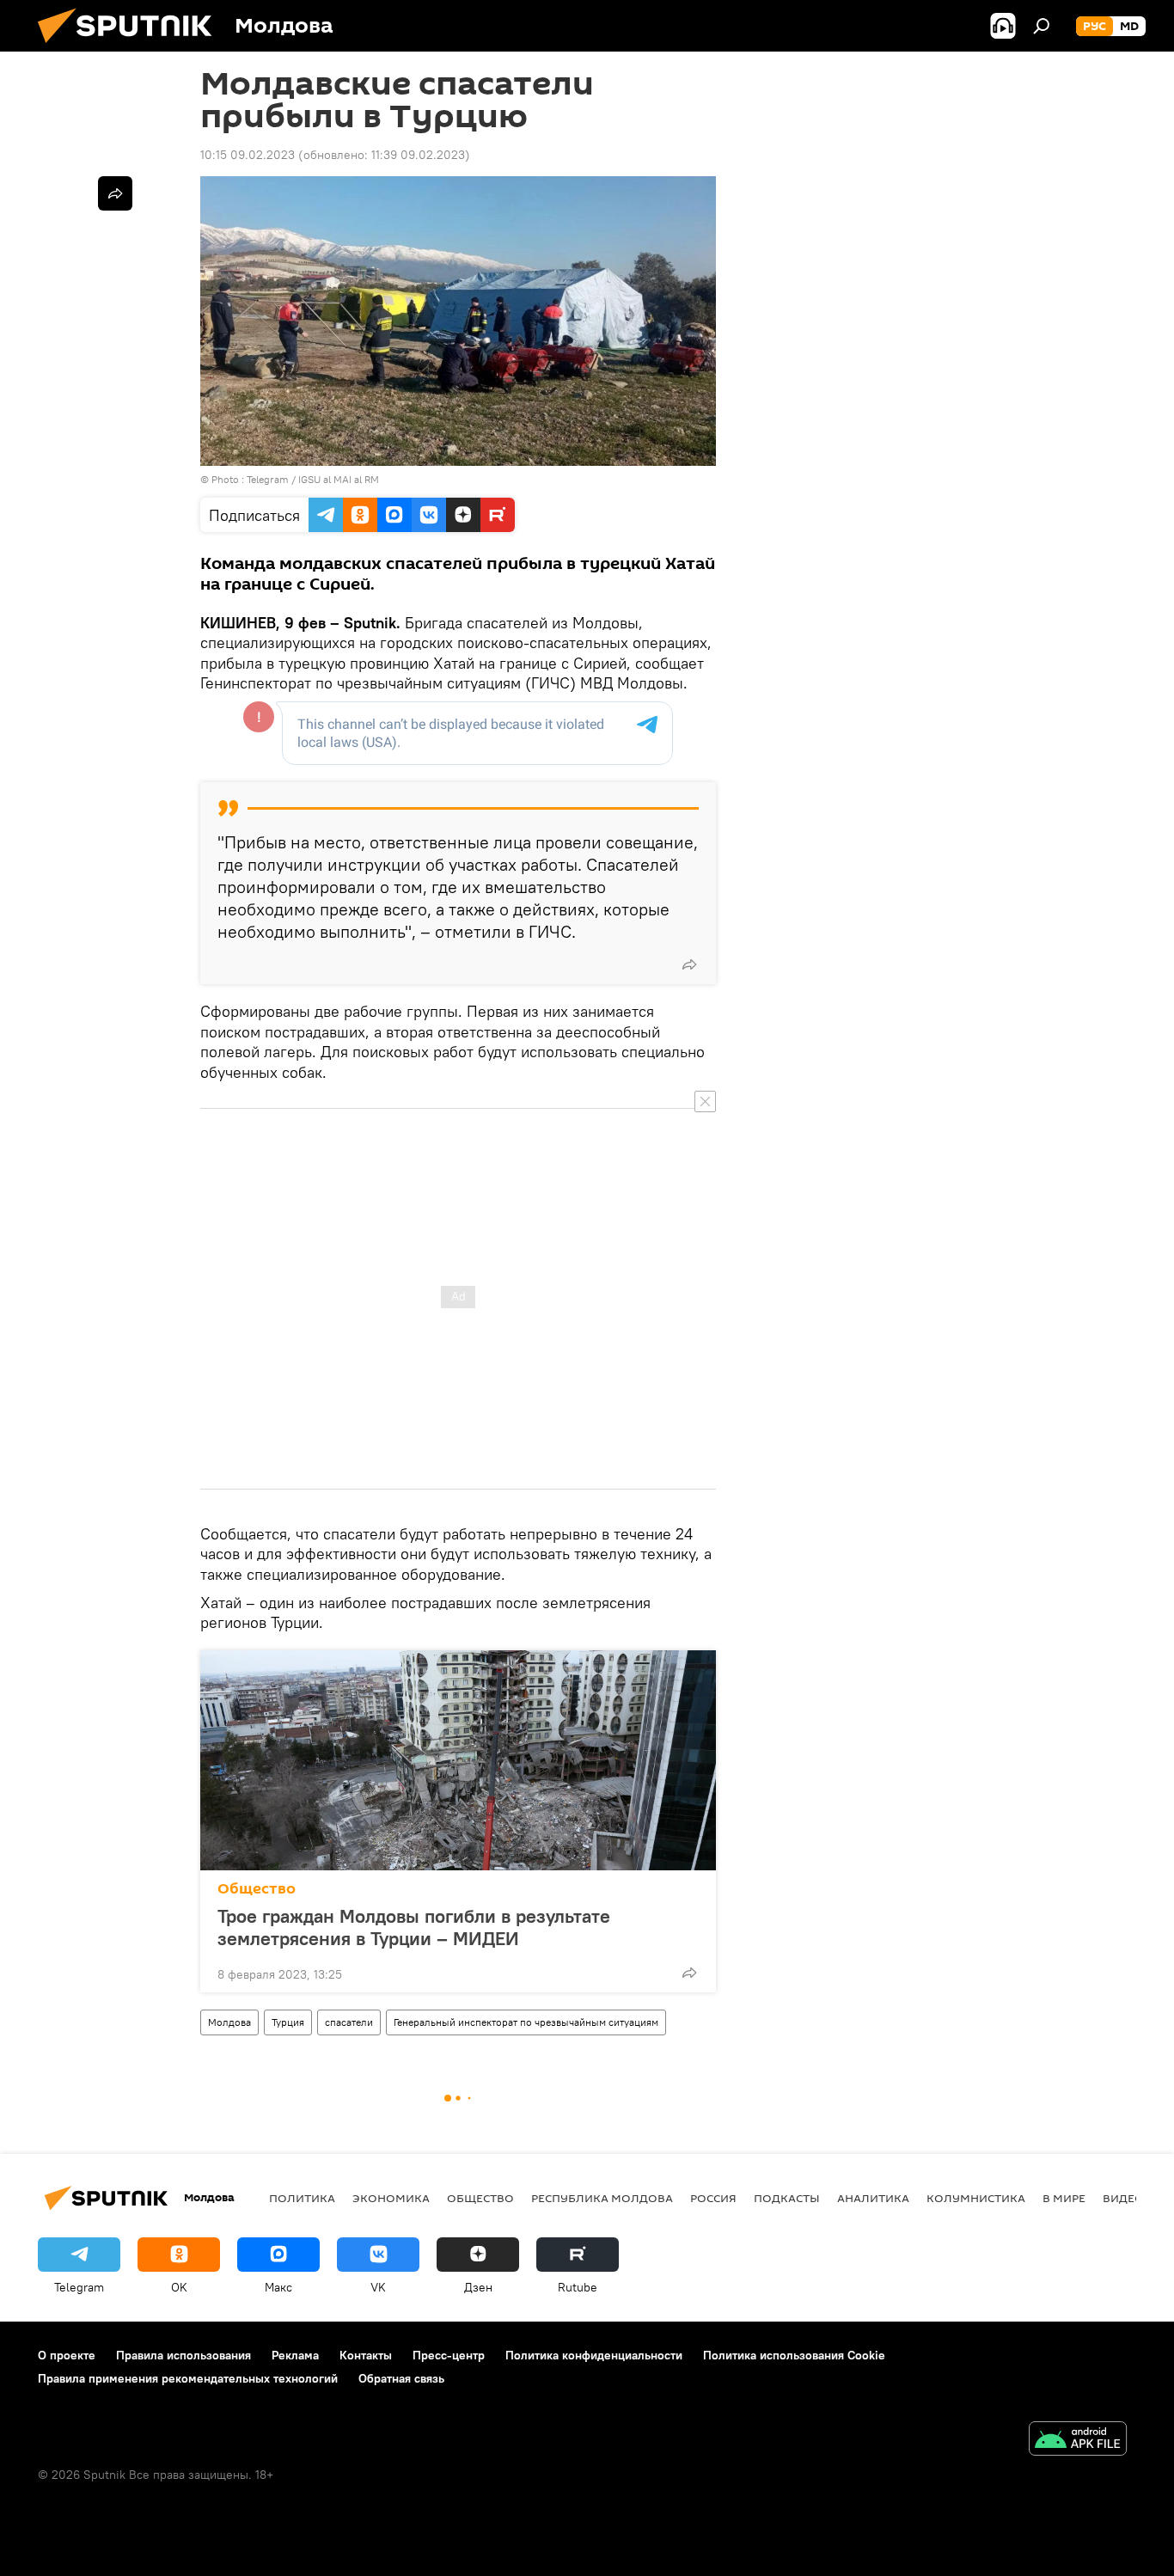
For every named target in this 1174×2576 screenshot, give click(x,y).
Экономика (391, 2198)
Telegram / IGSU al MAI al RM (313, 479)
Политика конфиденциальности (594, 2355)
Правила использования (183, 2355)
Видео (1123, 2198)
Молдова (229, 2022)
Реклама (295, 2355)
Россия (713, 2198)
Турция (288, 2022)
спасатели (349, 2022)
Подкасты (787, 2198)
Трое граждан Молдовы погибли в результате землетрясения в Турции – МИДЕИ (414, 1927)
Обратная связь (401, 2378)
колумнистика (976, 2198)
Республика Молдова (602, 2198)
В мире (1064, 2198)
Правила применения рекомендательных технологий (188, 2378)
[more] (689, 964)
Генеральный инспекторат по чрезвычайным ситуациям (526, 2022)
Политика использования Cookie (794, 2355)
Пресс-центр (449, 2355)
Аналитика (873, 2198)
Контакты (366, 2355)
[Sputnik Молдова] (131, 47)
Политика (302, 2198)
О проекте (67, 2355)
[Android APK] (1078, 2441)
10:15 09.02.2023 (248, 155)
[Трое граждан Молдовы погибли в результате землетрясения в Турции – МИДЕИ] (458, 1760)
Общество (257, 1889)
